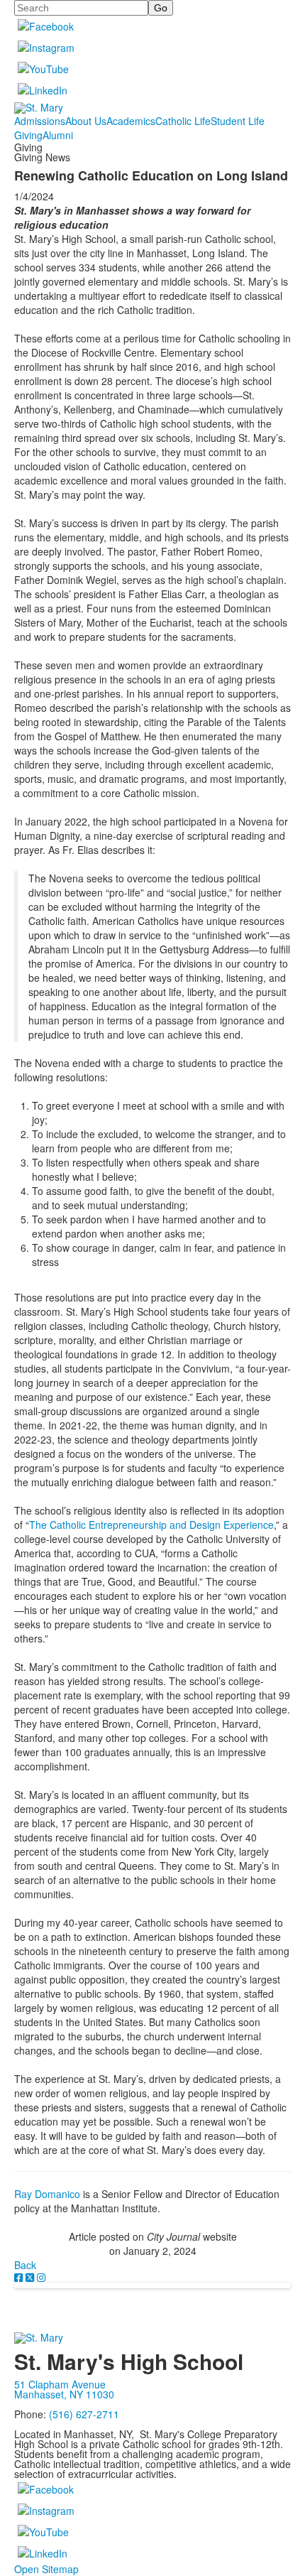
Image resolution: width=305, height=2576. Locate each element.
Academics (131, 121)
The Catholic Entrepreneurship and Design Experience (151, 1525)
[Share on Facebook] (20, 2277)
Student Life (238, 121)
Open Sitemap (46, 2569)
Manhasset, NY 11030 (64, 2394)
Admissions (40, 121)
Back (25, 2265)
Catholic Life (183, 121)
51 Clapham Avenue (60, 2384)
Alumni (58, 135)
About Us (86, 121)
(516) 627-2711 (84, 2414)
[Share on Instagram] (41, 2277)
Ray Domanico (47, 2194)
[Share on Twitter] (31, 2277)
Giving (28, 135)
